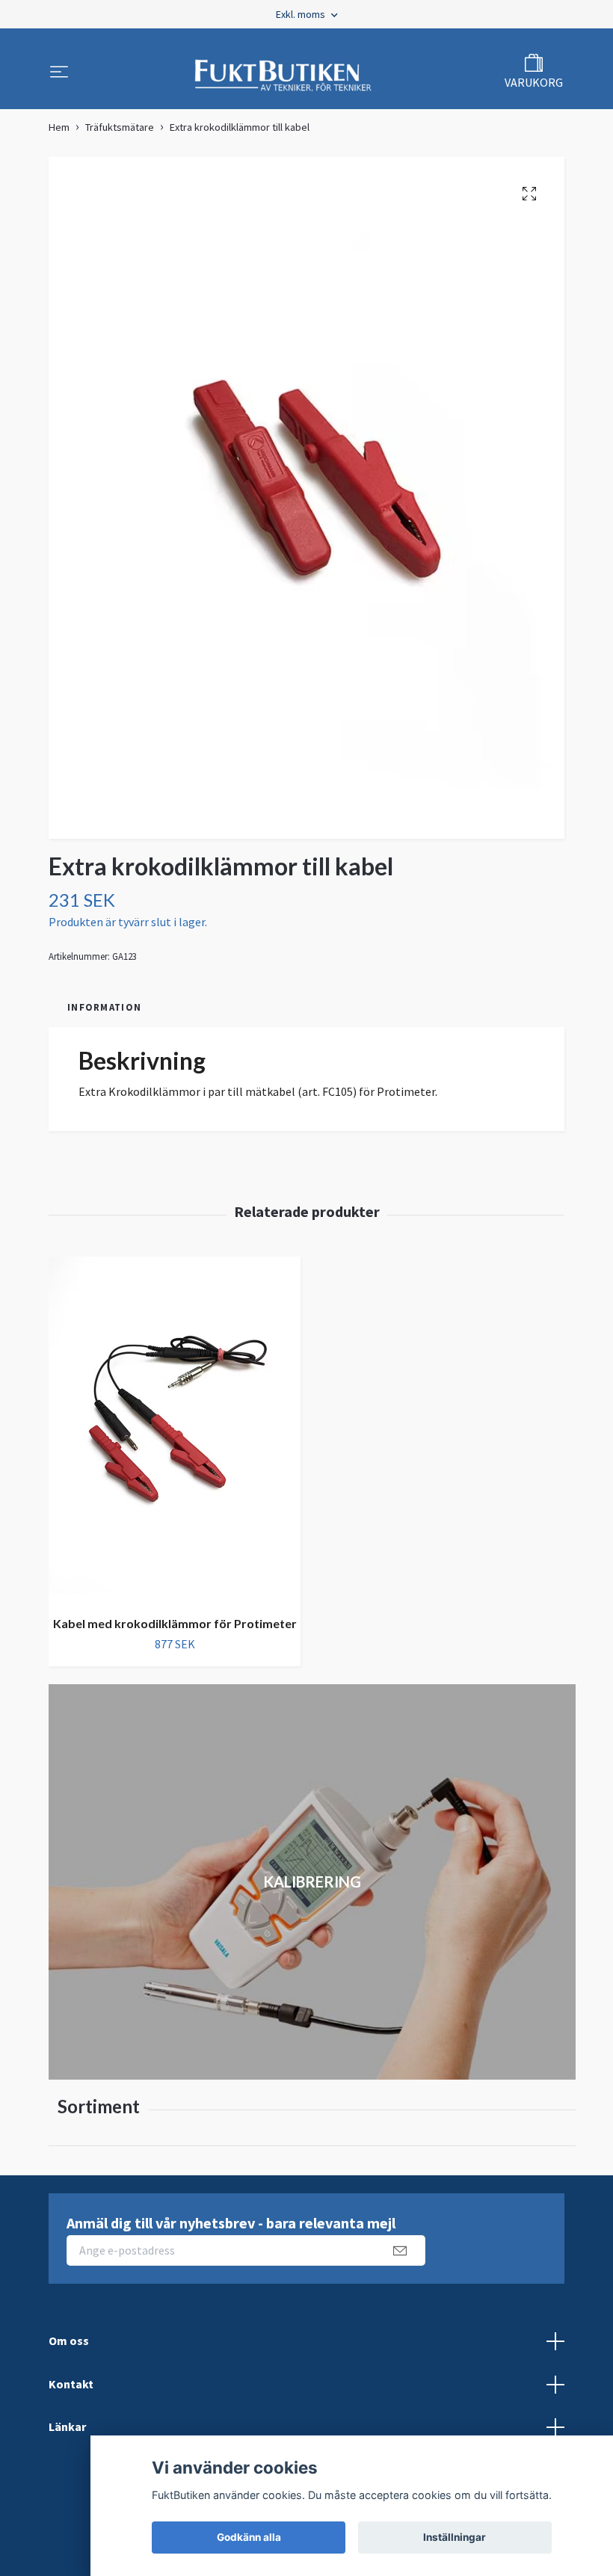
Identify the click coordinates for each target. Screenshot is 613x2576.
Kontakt (71, 2384)
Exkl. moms (302, 14)
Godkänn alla (249, 2537)
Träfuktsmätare (120, 127)
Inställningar (455, 2537)
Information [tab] (104, 1007)
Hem (59, 127)
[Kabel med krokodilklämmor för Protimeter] (175, 1430)
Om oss (69, 2341)
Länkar (67, 2426)
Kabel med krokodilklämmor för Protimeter (175, 1623)
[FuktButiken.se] (284, 73)
